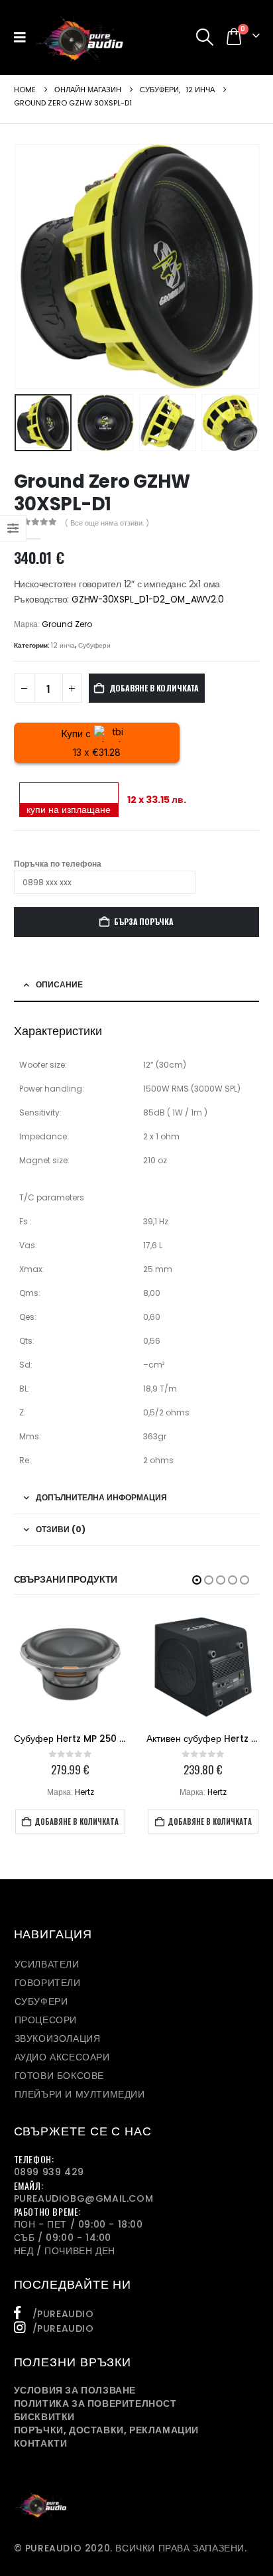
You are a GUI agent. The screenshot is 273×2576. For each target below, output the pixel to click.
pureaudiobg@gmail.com (84, 2198)
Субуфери (94, 645)
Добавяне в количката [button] (77, 1822)
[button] (24, 37)
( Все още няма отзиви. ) (107, 523)
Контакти (41, 2443)
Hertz (84, 1792)
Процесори (46, 2020)
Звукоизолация (58, 2039)
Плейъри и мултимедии (80, 2094)
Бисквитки (44, 2417)
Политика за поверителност (95, 2403)
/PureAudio (63, 2314)
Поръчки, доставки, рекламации (106, 2430)
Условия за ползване (75, 2390)
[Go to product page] (70, 1667)
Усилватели (47, 1964)
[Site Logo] (79, 37)
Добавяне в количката (154, 688)
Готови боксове (59, 2076)
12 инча (63, 645)
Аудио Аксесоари (62, 2057)
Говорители (48, 1983)
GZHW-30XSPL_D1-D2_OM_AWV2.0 (147, 600)
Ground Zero (67, 624)
